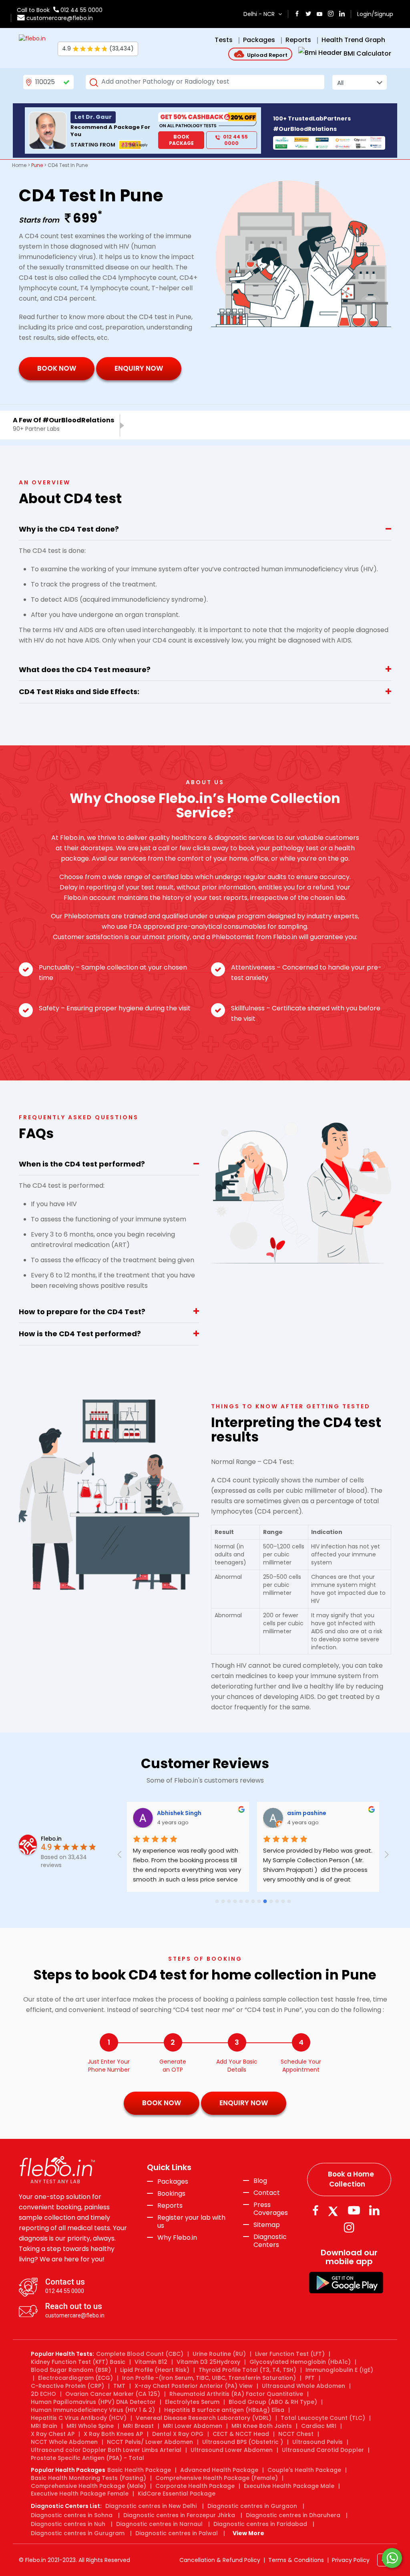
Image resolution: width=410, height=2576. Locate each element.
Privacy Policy (351, 2560)
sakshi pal (236, 1813)
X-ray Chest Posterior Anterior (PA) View (194, 2386)
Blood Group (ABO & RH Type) (273, 2402)
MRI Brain (44, 2426)
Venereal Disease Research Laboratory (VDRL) (204, 2418)
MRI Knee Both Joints (262, 2426)
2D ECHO (43, 2394)
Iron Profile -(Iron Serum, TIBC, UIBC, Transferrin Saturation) (209, 2378)
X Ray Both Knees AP (113, 2434)
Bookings (171, 2194)
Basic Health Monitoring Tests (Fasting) (88, 2478)
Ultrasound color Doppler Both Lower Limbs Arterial (106, 2450)
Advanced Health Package (219, 2470)
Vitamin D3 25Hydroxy (208, 2362)
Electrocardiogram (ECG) (75, 2378)
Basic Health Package (139, 2470)
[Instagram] (349, 2228)
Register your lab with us (191, 2222)
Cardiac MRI (319, 2426)
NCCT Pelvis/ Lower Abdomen (150, 2442)
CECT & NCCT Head (241, 2434)
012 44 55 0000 (81, 10)
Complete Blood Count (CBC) (140, 2354)
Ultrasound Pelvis (318, 2442)
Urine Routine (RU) (219, 2354)
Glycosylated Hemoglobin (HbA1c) (300, 2362)
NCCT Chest (296, 2434)
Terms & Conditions (296, 2560)
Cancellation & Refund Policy (220, 2560)
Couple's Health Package (304, 2470)
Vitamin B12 (151, 2362)
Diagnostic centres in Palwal (177, 2533)
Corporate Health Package (195, 2486)
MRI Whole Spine (90, 2426)
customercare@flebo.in (60, 18)
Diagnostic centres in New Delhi (151, 2506)
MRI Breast (138, 2426)
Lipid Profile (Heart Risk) (155, 2370)
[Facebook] (315, 2210)
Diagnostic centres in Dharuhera (293, 2515)
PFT (310, 2378)
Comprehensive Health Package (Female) (217, 2478)
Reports (170, 2206)
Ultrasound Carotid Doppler (323, 2450)
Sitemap (267, 2225)
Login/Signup (375, 14)
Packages (173, 2182)
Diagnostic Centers (270, 2241)
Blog (260, 2181)
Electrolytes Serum (192, 2402)
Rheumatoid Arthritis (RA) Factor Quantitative (236, 2394)
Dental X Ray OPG (178, 2434)
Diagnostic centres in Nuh (68, 2524)
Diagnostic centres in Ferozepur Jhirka (179, 2515)
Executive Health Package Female (80, 2494)
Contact (267, 2193)
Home (19, 165)
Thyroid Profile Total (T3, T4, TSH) (247, 2370)
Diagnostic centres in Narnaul (159, 2524)
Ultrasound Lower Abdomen (232, 2450)
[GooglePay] (346, 2282)
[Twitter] (335, 2210)
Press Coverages (271, 2209)
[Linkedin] (374, 2210)
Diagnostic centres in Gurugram (78, 2533)
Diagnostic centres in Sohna (72, 2515)
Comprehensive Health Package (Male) (88, 2486)
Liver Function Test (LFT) (290, 2354)
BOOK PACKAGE (181, 140)
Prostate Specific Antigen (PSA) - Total (87, 2458)
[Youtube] (354, 2210)
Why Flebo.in (177, 2238)
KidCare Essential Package (177, 2494)
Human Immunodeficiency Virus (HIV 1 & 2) (93, 2410)
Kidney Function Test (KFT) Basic (78, 2362)
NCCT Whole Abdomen (64, 2442)
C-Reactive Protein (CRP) (67, 2386)
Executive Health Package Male (289, 2486)
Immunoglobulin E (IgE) (339, 2370)
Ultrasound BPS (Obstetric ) (243, 2442)
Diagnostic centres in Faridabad (260, 2524)
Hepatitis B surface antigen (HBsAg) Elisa (224, 2410)
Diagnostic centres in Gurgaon (252, 2506)
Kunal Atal (366, 1813)
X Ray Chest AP (53, 2434)
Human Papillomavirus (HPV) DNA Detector (93, 2402)
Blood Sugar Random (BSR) (71, 2370)
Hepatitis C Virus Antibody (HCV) (79, 2418)
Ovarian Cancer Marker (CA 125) (113, 2394)
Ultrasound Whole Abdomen (303, 2386)
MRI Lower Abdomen (193, 2426)
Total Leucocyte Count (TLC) (323, 2418)
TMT (119, 2386)
